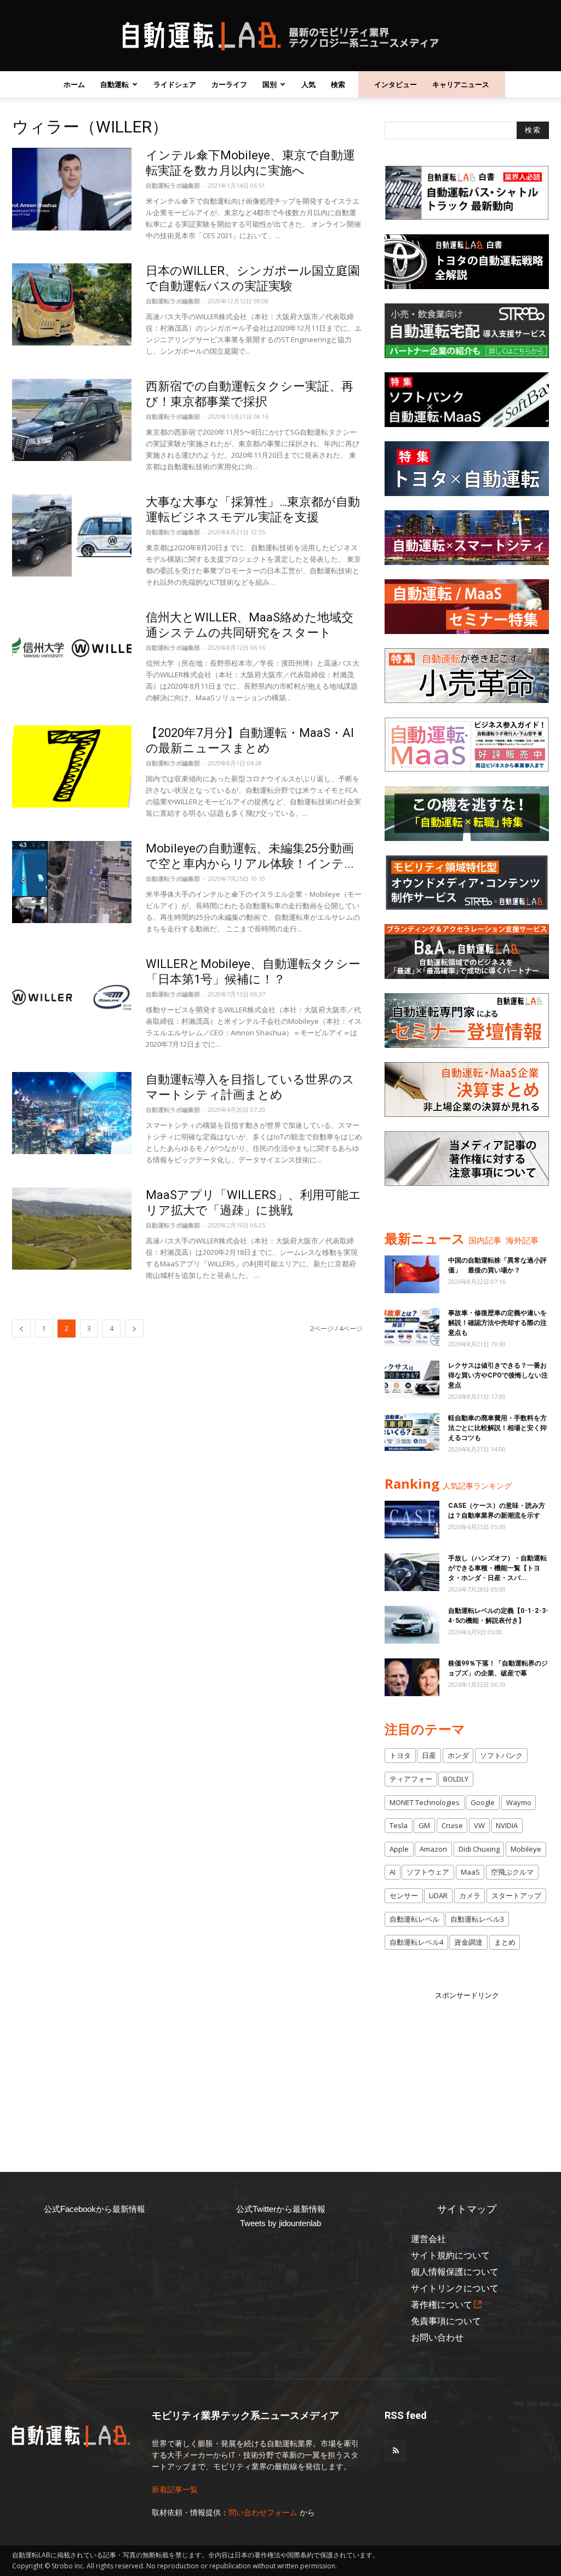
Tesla (399, 1825)
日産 (429, 1755)
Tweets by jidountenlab (280, 2223)
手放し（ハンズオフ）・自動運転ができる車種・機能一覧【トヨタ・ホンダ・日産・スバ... (497, 1568)
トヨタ (400, 1755)
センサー (404, 1895)
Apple (399, 1849)
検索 (338, 84)
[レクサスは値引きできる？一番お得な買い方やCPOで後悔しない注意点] (412, 1379)
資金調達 (468, 1942)
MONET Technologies (425, 1802)
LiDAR (438, 1895)
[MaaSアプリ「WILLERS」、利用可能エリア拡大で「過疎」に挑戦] (72, 1229)
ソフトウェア (428, 1872)
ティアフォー (411, 1779)
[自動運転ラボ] (280, 36)
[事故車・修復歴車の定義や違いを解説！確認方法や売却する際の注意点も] (412, 1327)
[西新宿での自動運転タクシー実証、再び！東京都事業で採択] (72, 420)
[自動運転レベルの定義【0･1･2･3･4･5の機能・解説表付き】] (412, 1625)
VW (479, 1825)
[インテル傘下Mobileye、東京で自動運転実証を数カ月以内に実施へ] (72, 189)
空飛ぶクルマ (512, 1872)
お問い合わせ (437, 2338)
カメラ (470, 1895)
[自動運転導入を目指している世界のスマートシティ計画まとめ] (72, 1113)
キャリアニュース (461, 84)
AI (393, 1872)
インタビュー (396, 84)
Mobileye (526, 1849)
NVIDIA (507, 1825)
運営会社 (428, 2239)
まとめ (505, 1942)
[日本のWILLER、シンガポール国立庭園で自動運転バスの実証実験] (72, 304)
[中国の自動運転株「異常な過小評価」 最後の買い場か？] (412, 1274)
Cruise (452, 1825)
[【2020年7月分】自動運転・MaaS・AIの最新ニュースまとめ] (72, 767)
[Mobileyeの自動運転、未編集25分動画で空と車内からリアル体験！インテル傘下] (72, 882)
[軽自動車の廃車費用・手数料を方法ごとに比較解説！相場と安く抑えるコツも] (412, 1432)
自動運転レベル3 (477, 1919)
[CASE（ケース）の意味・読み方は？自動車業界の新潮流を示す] (412, 1520)
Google (483, 1802)
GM (424, 1825)
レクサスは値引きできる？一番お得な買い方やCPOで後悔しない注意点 (498, 1375)
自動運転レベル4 (416, 1942)
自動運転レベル (414, 1919)
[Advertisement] (467, 2070)
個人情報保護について (455, 2272)
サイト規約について (450, 2255)
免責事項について (446, 2321)
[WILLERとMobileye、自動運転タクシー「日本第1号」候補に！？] (72, 998)
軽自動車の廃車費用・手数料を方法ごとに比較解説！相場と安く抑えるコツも (497, 1428)
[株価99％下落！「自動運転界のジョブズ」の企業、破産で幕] (412, 1677)
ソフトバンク (501, 1755)
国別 (270, 84)
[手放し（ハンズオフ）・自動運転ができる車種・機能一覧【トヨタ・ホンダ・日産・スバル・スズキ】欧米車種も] (412, 1572)
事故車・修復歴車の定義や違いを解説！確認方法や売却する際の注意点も (497, 1323)
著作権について (442, 2305)
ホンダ (458, 1755)
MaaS (470, 1872)
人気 (308, 84)
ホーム (74, 84)
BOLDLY (456, 1779)
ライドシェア (175, 84)
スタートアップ (516, 1895)
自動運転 (115, 84)
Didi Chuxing (479, 1849)
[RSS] (396, 2451)
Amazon (433, 1849)
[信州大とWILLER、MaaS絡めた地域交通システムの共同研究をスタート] (72, 651)
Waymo (519, 1802)
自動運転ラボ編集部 (173, 185)
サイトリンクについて (455, 2288)
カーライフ (229, 84)
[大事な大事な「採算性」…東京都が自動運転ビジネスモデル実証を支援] (72, 535)
